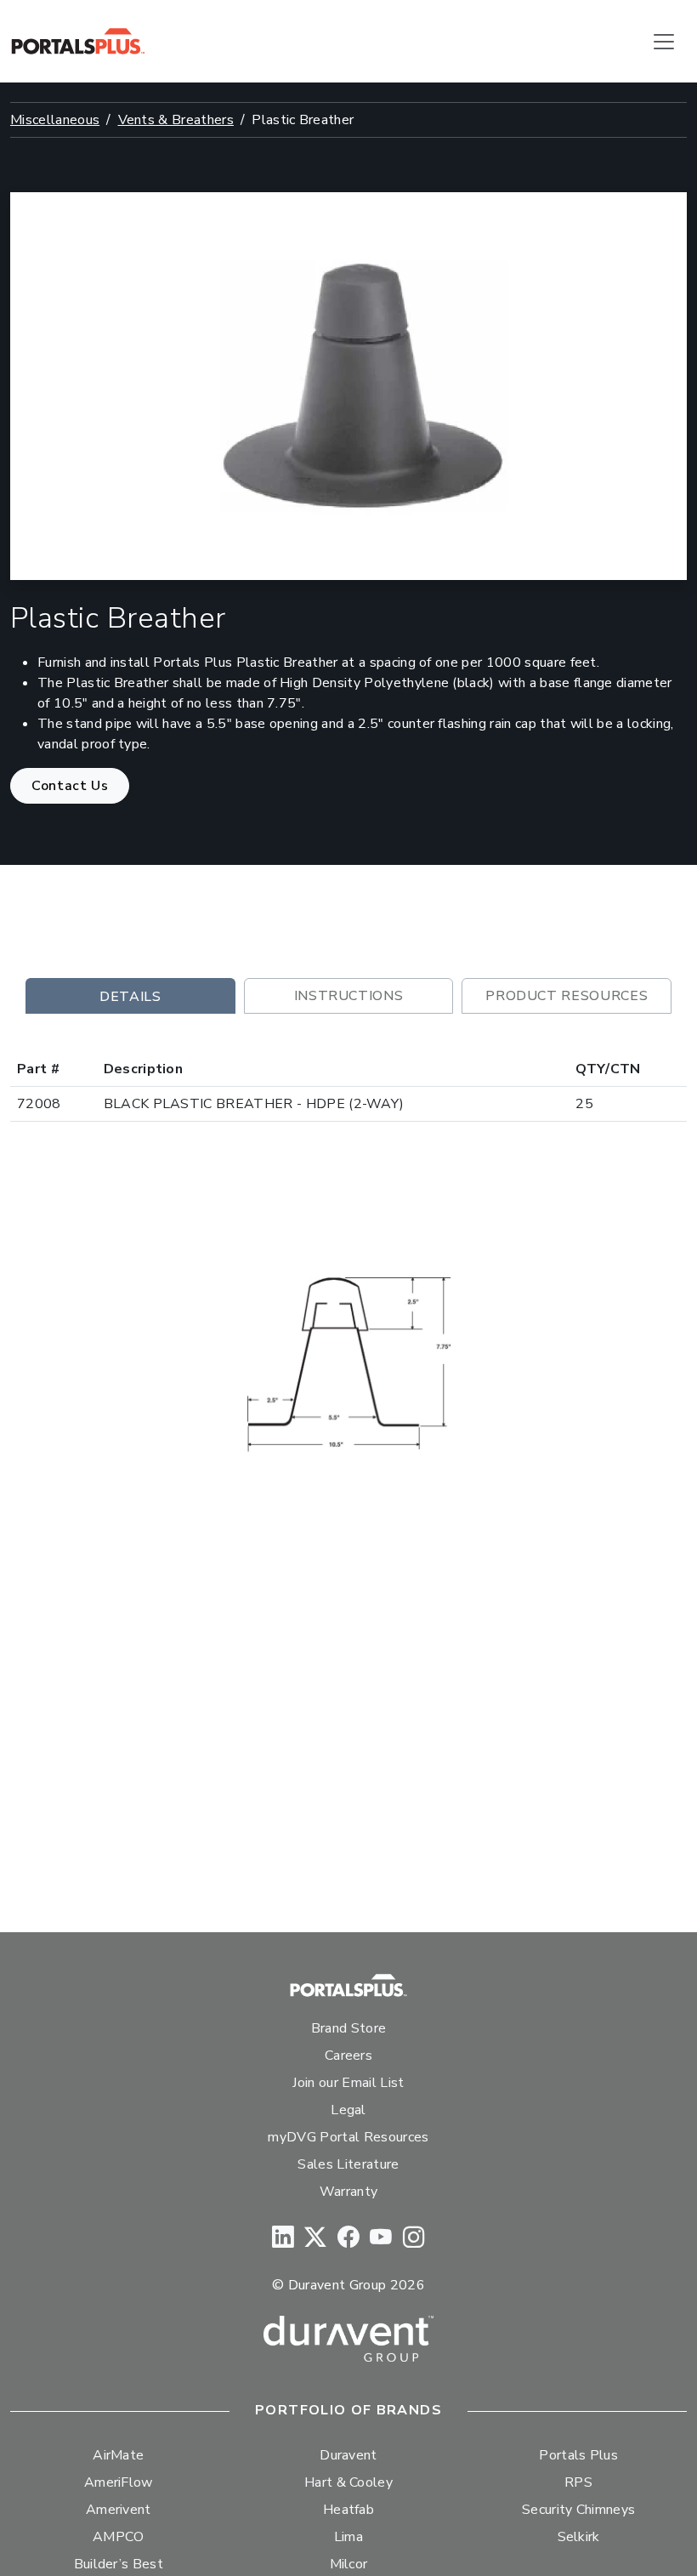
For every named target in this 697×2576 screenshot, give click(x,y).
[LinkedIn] (283, 2238)
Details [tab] (130, 997)
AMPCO (119, 2537)
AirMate (118, 2455)
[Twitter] (315, 2238)
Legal (348, 2110)
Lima (348, 2537)
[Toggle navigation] (664, 42)
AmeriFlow (119, 2482)
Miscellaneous (55, 120)
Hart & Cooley (348, 2482)
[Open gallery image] (349, 1363)
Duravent (348, 2455)
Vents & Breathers (176, 120)
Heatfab (348, 2510)
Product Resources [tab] (567, 996)
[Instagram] (414, 2238)
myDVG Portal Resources (348, 2137)
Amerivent (119, 2510)
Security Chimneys (578, 2510)
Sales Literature (348, 2164)
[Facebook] (348, 2238)
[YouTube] (381, 2238)
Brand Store (349, 2028)
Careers (348, 2056)
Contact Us (70, 786)
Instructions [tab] (349, 996)
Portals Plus (578, 2455)
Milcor (349, 2564)
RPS (578, 2482)
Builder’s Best (119, 2564)
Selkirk (579, 2537)
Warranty (349, 2192)
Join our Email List (348, 2083)
